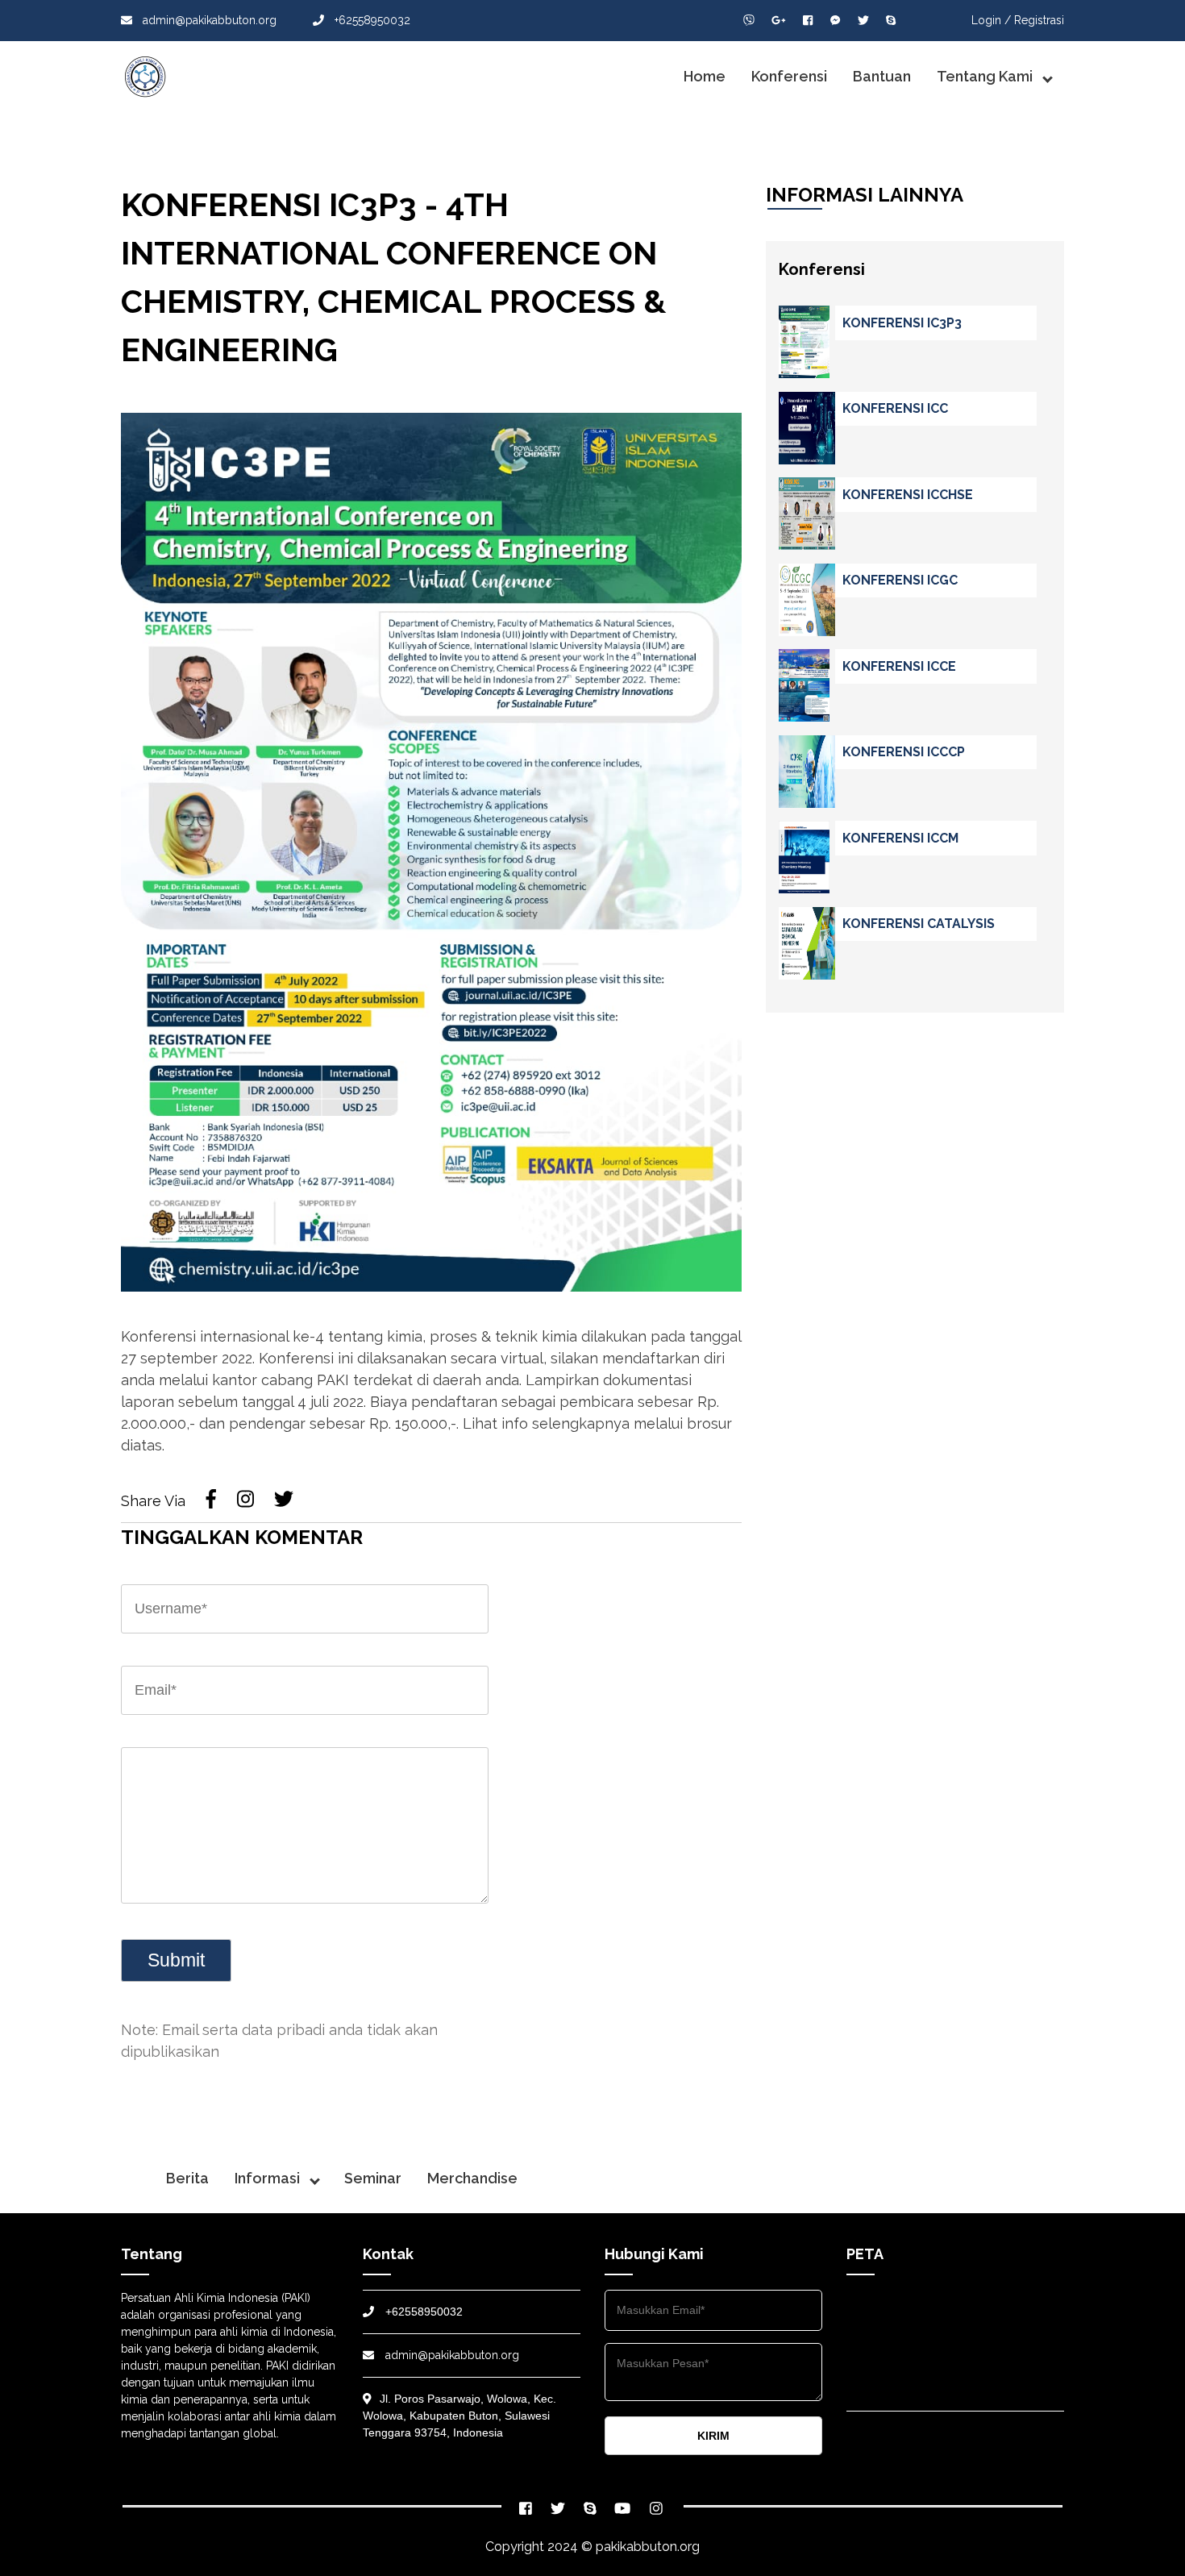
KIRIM (713, 2436)
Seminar (373, 2178)
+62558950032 (371, 20)
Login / (991, 20)
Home (705, 76)
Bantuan (882, 76)
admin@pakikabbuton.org (210, 20)
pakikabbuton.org (648, 2547)
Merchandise (472, 2178)
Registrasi (1039, 20)
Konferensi (789, 76)
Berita (187, 2178)
